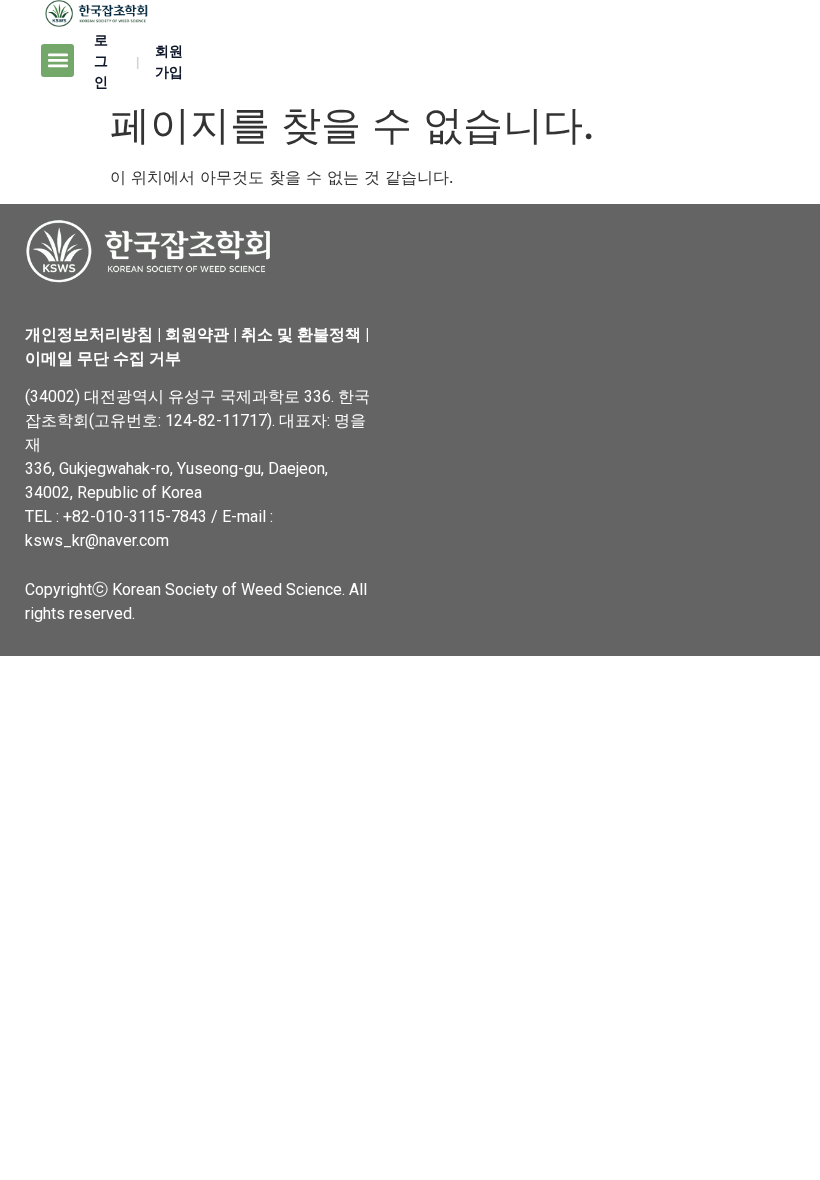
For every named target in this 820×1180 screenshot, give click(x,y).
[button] (57, 60)
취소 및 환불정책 (301, 334)
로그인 (101, 61)
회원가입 (169, 61)
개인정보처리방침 (89, 334)
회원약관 (197, 334)
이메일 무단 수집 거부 (103, 358)
